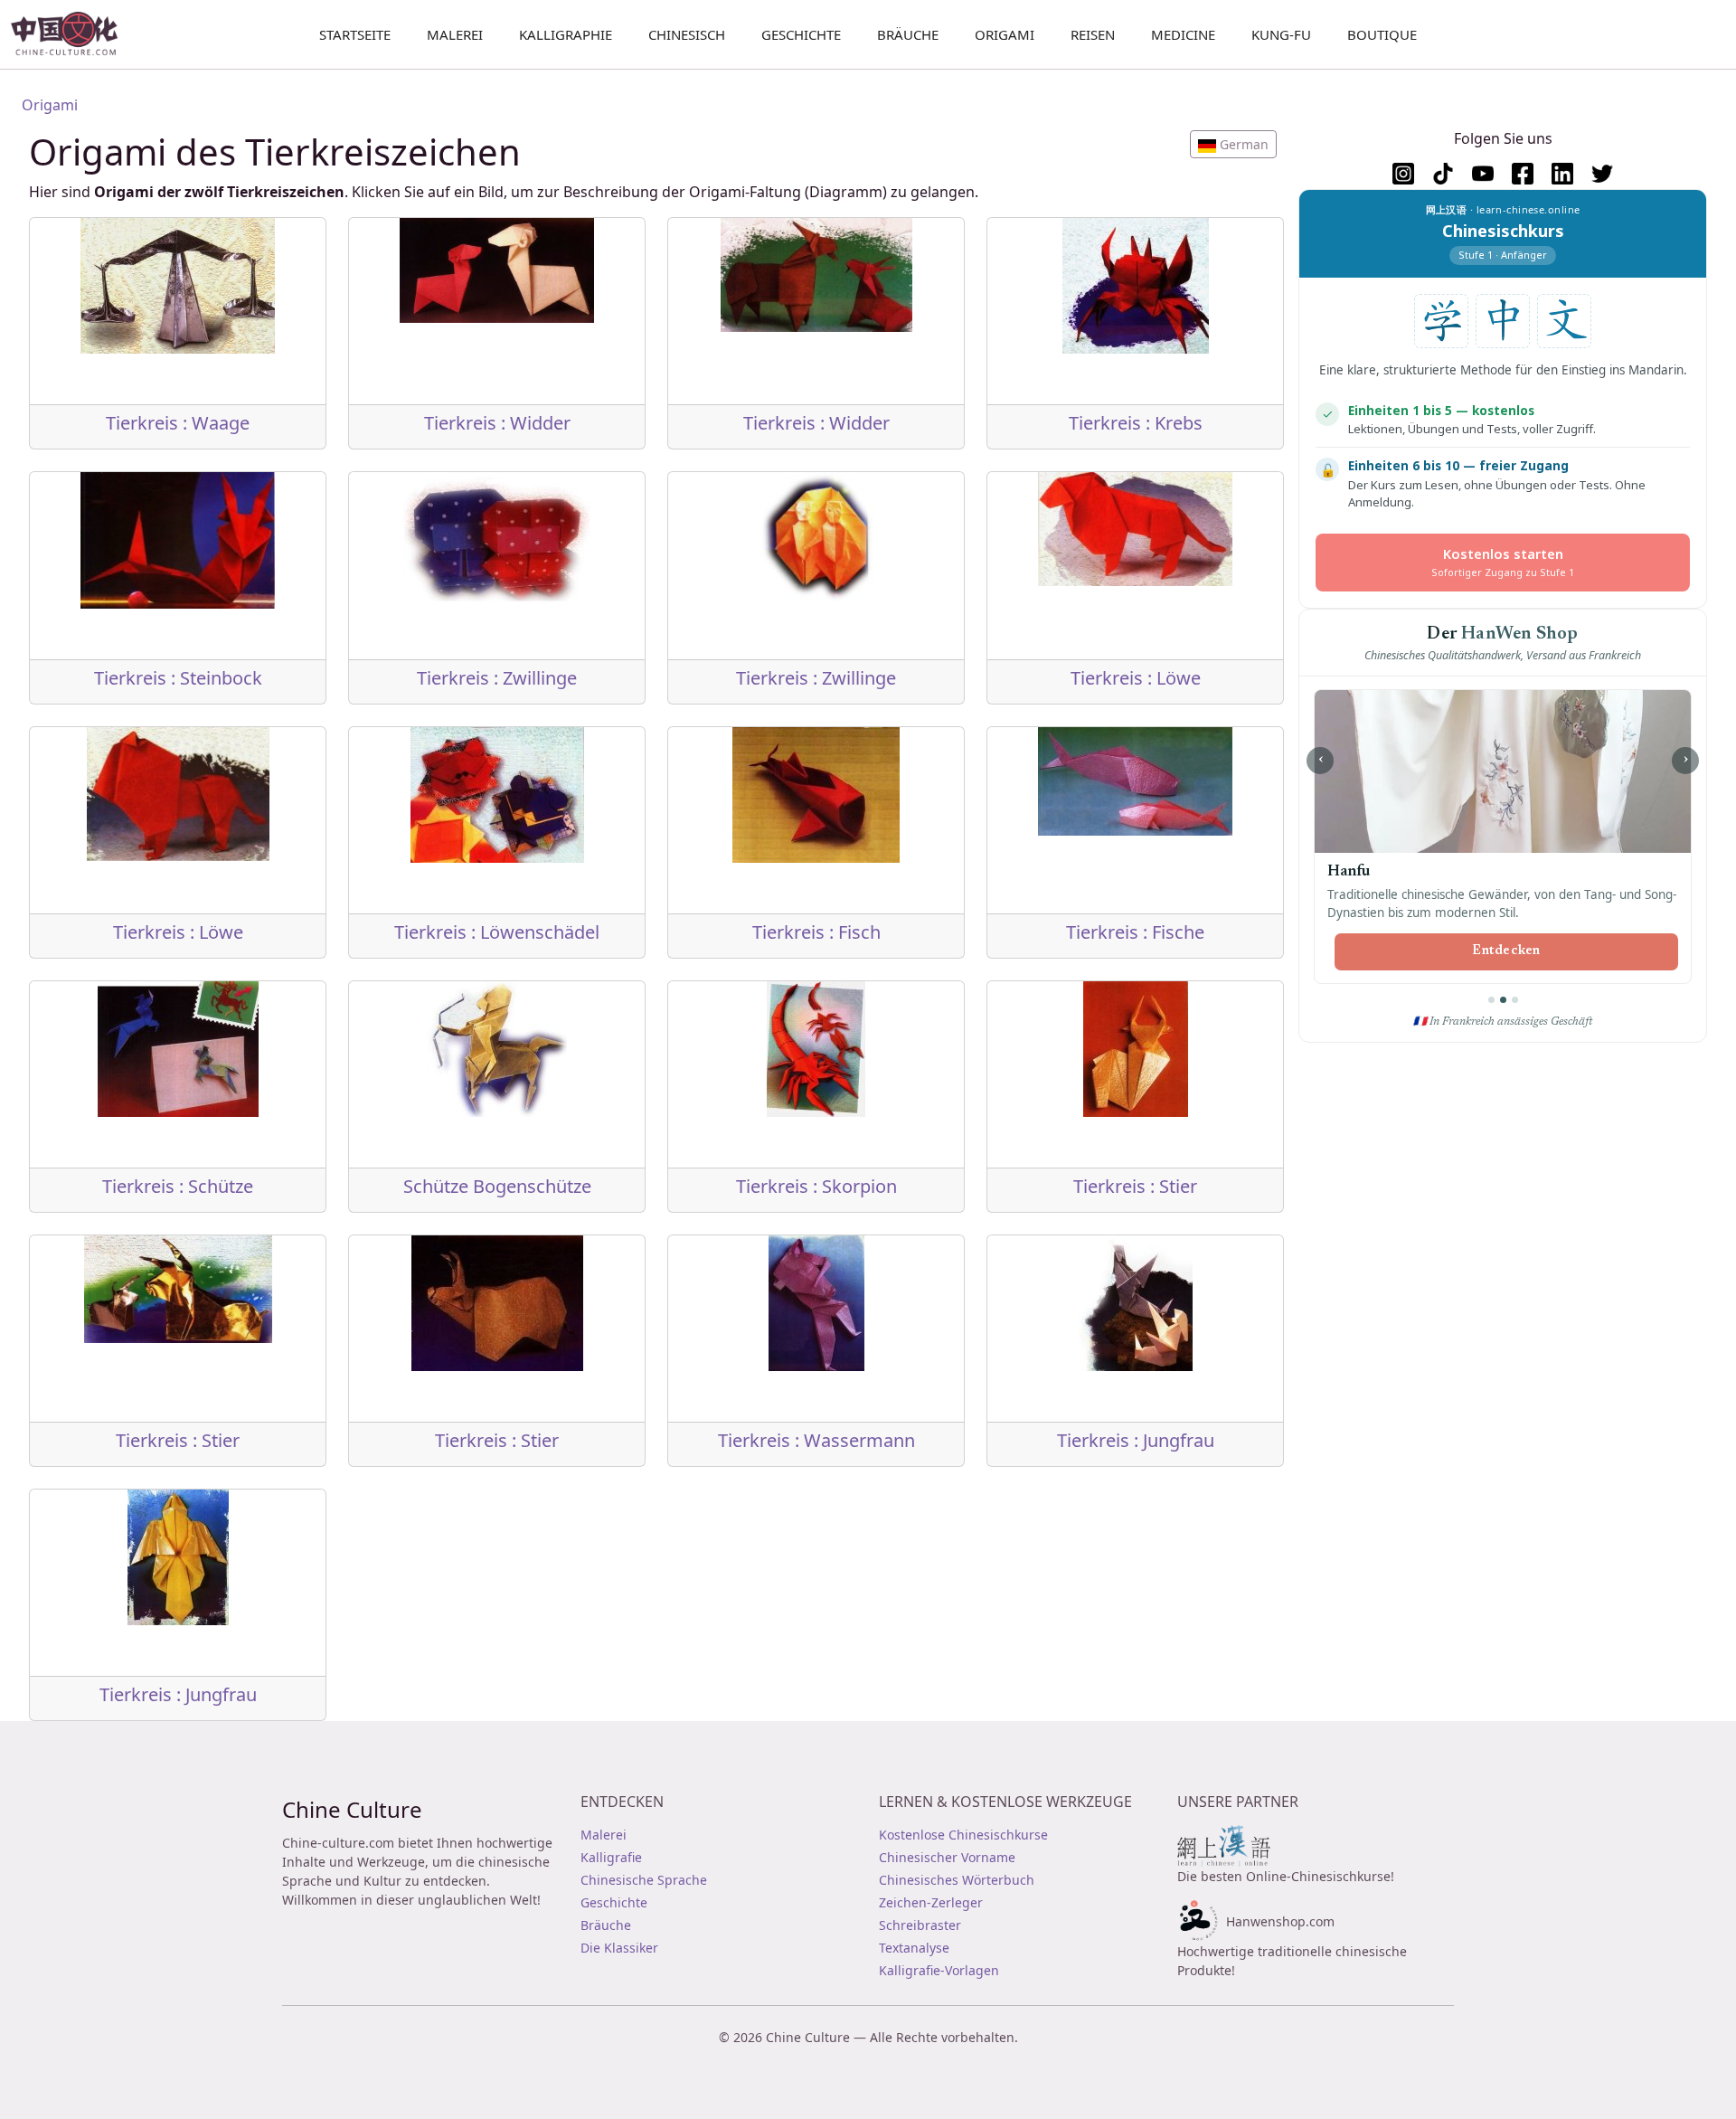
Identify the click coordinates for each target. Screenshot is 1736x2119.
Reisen (1093, 34)
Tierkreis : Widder (497, 423)
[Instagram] (1403, 174)
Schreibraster (920, 1925)
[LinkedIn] (1562, 174)
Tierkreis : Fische (1135, 932)
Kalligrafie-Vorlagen (939, 1970)
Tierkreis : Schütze (178, 1186)
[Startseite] (72, 34)
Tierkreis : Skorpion (816, 1186)
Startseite (355, 34)
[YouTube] (1483, 174)
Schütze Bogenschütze (497, 1186)
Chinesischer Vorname (947, 1857)
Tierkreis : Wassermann (816, 1440)
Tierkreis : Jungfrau (1136, 1440)
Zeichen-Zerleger (931, 1902)
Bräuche (908, 34)
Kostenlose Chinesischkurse (963, 1835)
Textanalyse (914, 1948)
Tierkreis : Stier (1135, 1186)
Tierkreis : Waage (178, 423)
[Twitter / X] (1602, 174)
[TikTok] (1443, 174)
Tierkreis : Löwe (1136, 678)
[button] (1233, 144)
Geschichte (801, 34)
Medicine (1183, 34)
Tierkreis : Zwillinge (497, 678)
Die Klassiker (619, 1948)
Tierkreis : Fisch (816, 932)
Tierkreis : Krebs (1136, 423)
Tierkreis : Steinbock (178, 678)
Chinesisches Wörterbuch (957, 1880)
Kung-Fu (1281, 34)
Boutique (1382, 34)
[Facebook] (1523, 174)
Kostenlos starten (1503, 562)
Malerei (455, 34)
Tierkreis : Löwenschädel (497, 932)
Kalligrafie (611, 1857)
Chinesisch (687, 34)
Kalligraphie (566, 34)
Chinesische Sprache (644, 1880)
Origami (1005, 34)
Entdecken (1506, 951)
